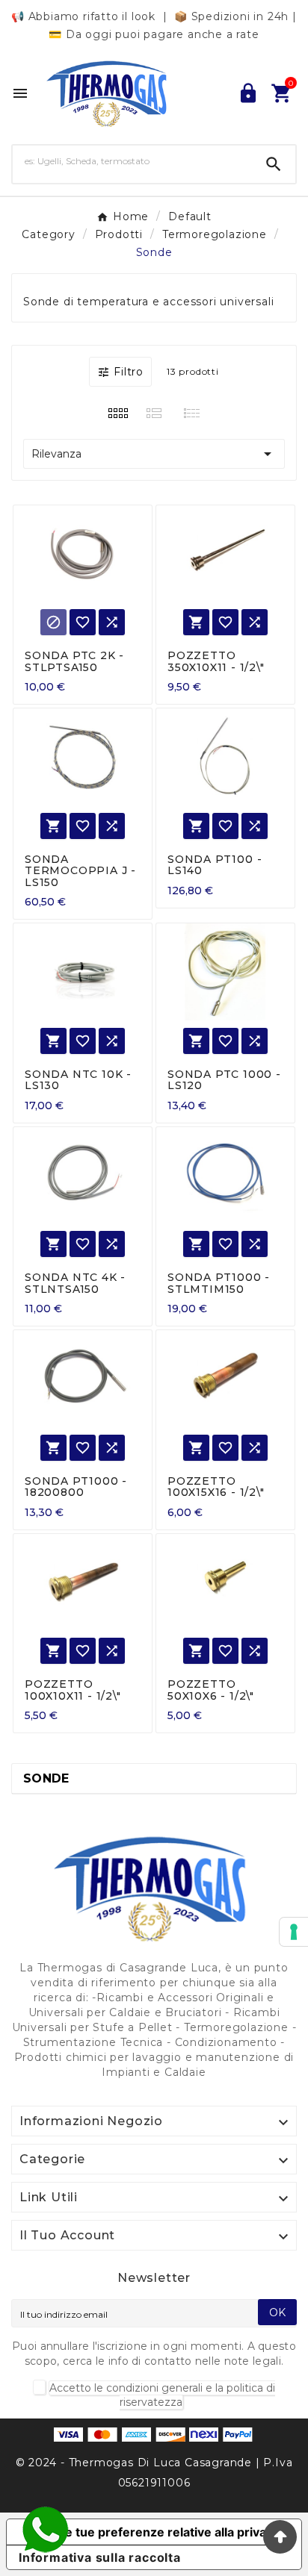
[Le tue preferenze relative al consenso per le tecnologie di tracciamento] (294, 1932)
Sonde (46, 1778)
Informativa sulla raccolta (100, 2557)
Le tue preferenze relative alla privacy (169, 2532)
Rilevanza (154, 454)
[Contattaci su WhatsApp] (45, 2530)
